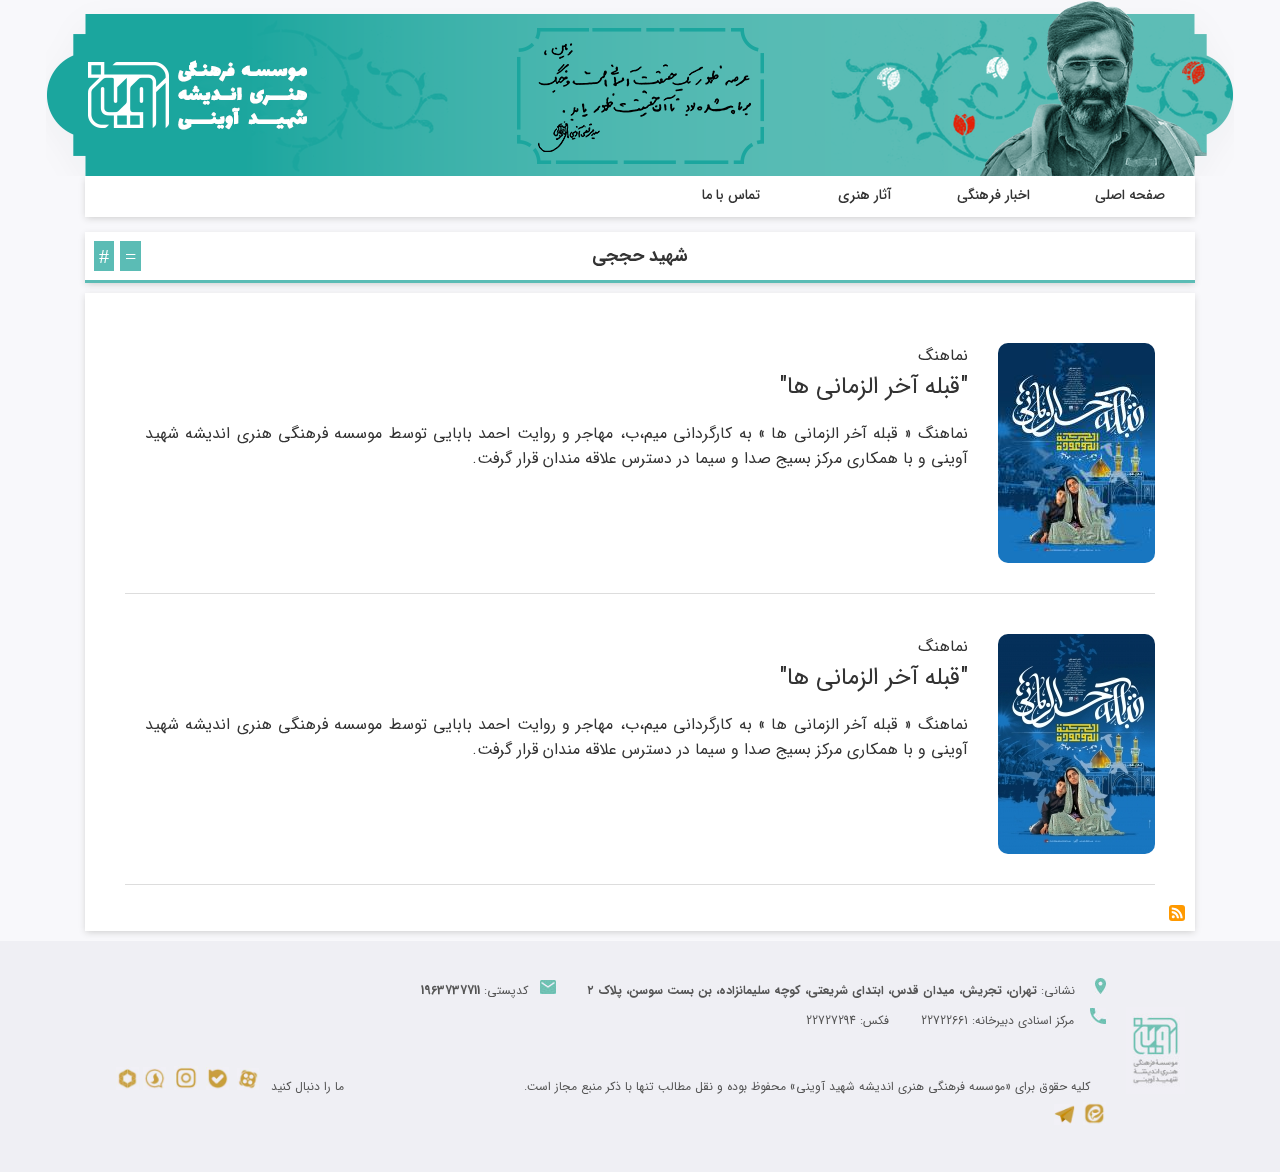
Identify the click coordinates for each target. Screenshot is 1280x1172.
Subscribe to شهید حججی (1177, 913)
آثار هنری (865, 195)
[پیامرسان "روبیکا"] (127, 1086)
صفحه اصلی (1130, 195)
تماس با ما (731, 195)
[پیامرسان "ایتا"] (1094, 1121)
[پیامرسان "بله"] (217, 1086)
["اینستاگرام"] (186, 1086)
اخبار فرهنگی (993, 195)
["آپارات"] (248, 1086)
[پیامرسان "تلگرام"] (1064, 1121)
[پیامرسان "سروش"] (154, 1086)
